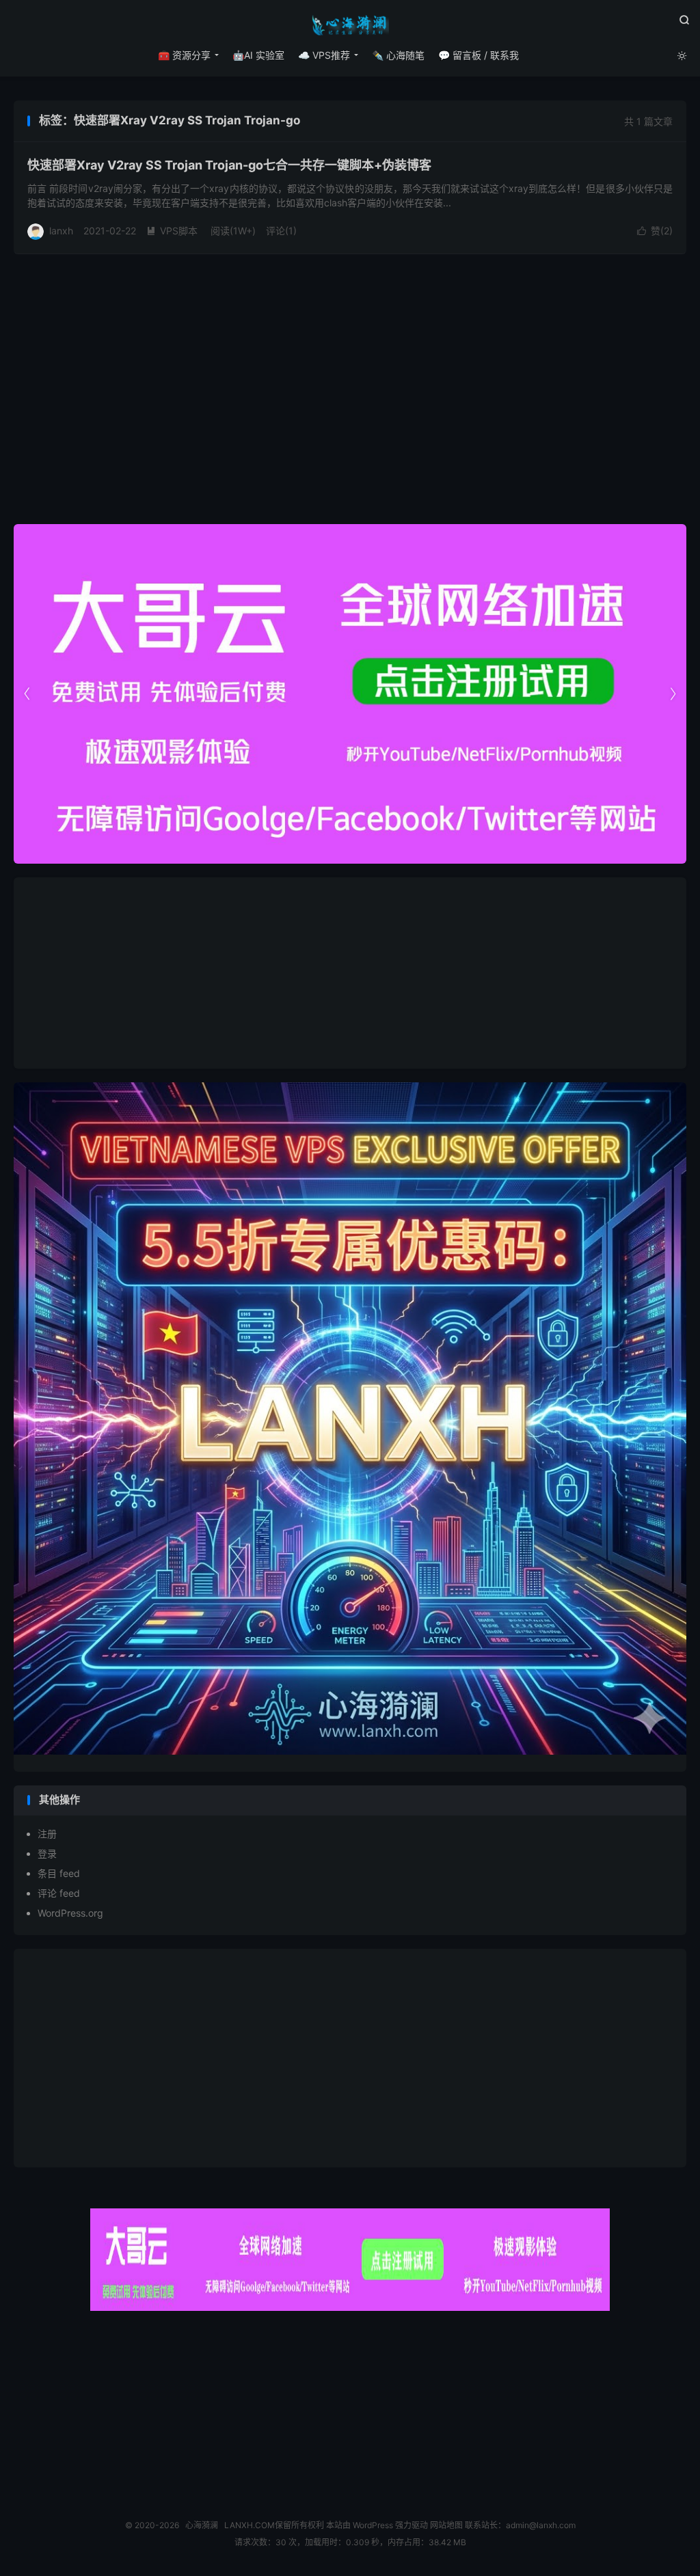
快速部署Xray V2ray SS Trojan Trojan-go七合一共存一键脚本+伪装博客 (229, 165)
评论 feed (59, 1893)
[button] (673, 694)
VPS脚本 (172, 231)
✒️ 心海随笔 (398, 55)
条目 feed (59, 1873)
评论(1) (281, 231)
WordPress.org (70, 1913)
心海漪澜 (350, 25)
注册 (47, 1834)
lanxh (61, 231)
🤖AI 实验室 (258, 55)
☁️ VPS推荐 (324, 55)
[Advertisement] (350, 973)
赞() (655, 231)
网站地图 (446, 2525)
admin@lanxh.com (541, 2525)
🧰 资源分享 (184, 55)
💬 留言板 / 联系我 (479, 55)
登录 (47, 1853)
